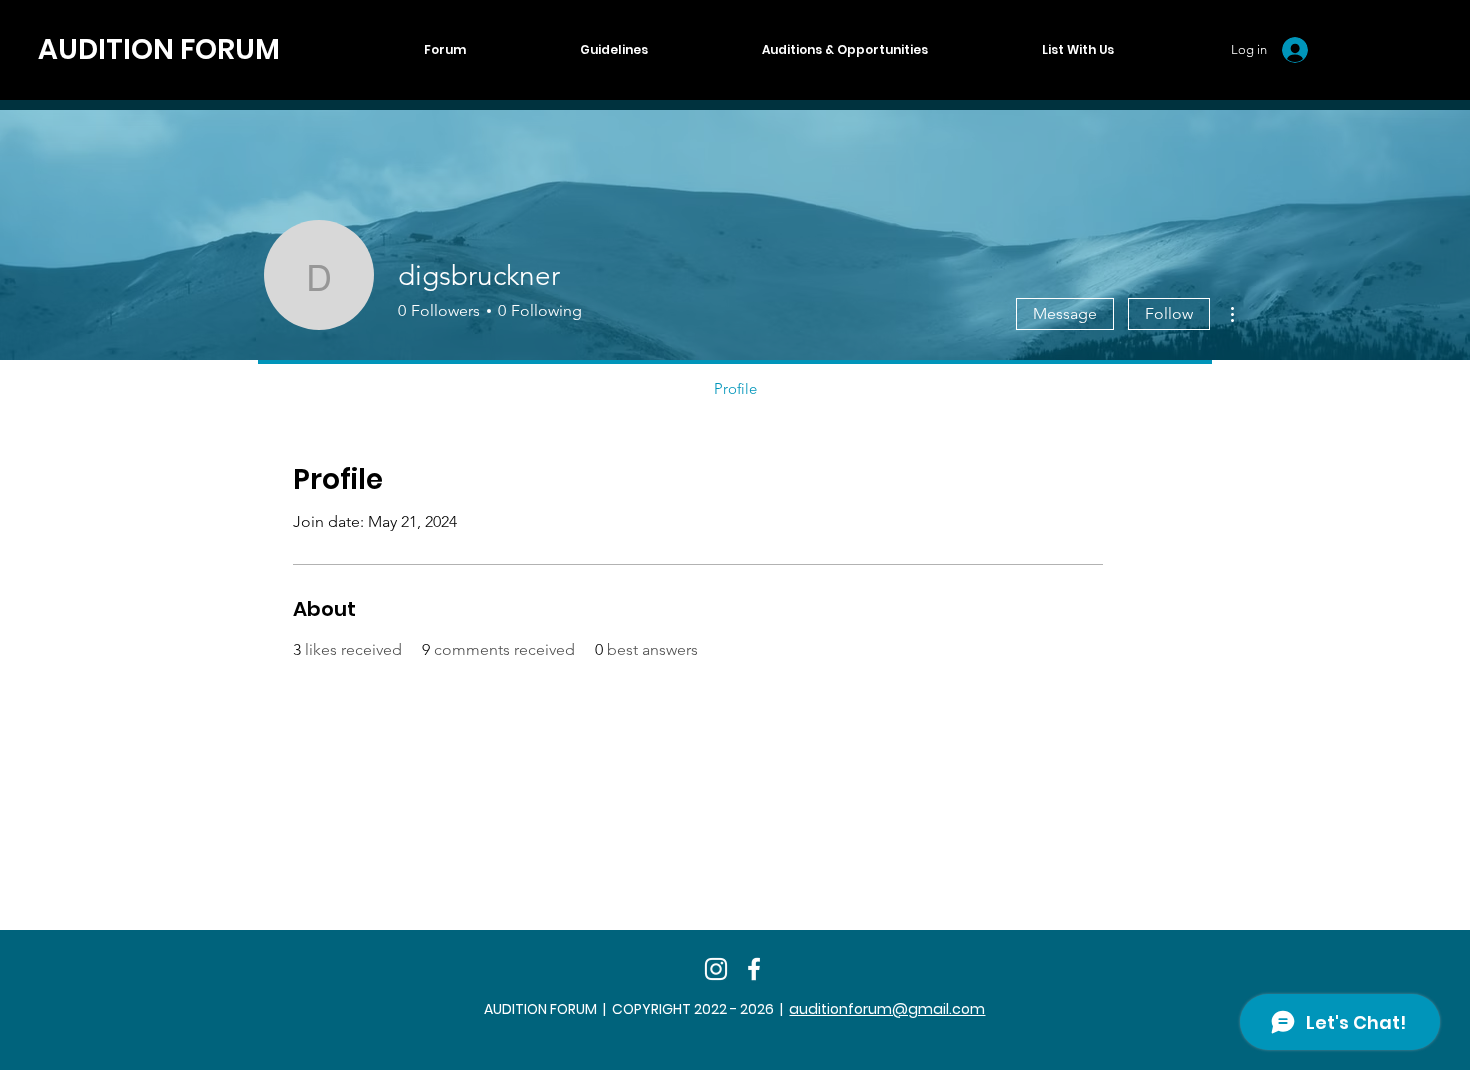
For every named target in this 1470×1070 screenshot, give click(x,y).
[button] (1078, 50)
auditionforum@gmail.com (887, 1009)
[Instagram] (716, 969)
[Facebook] (754, 969)
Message (1065, 313)
